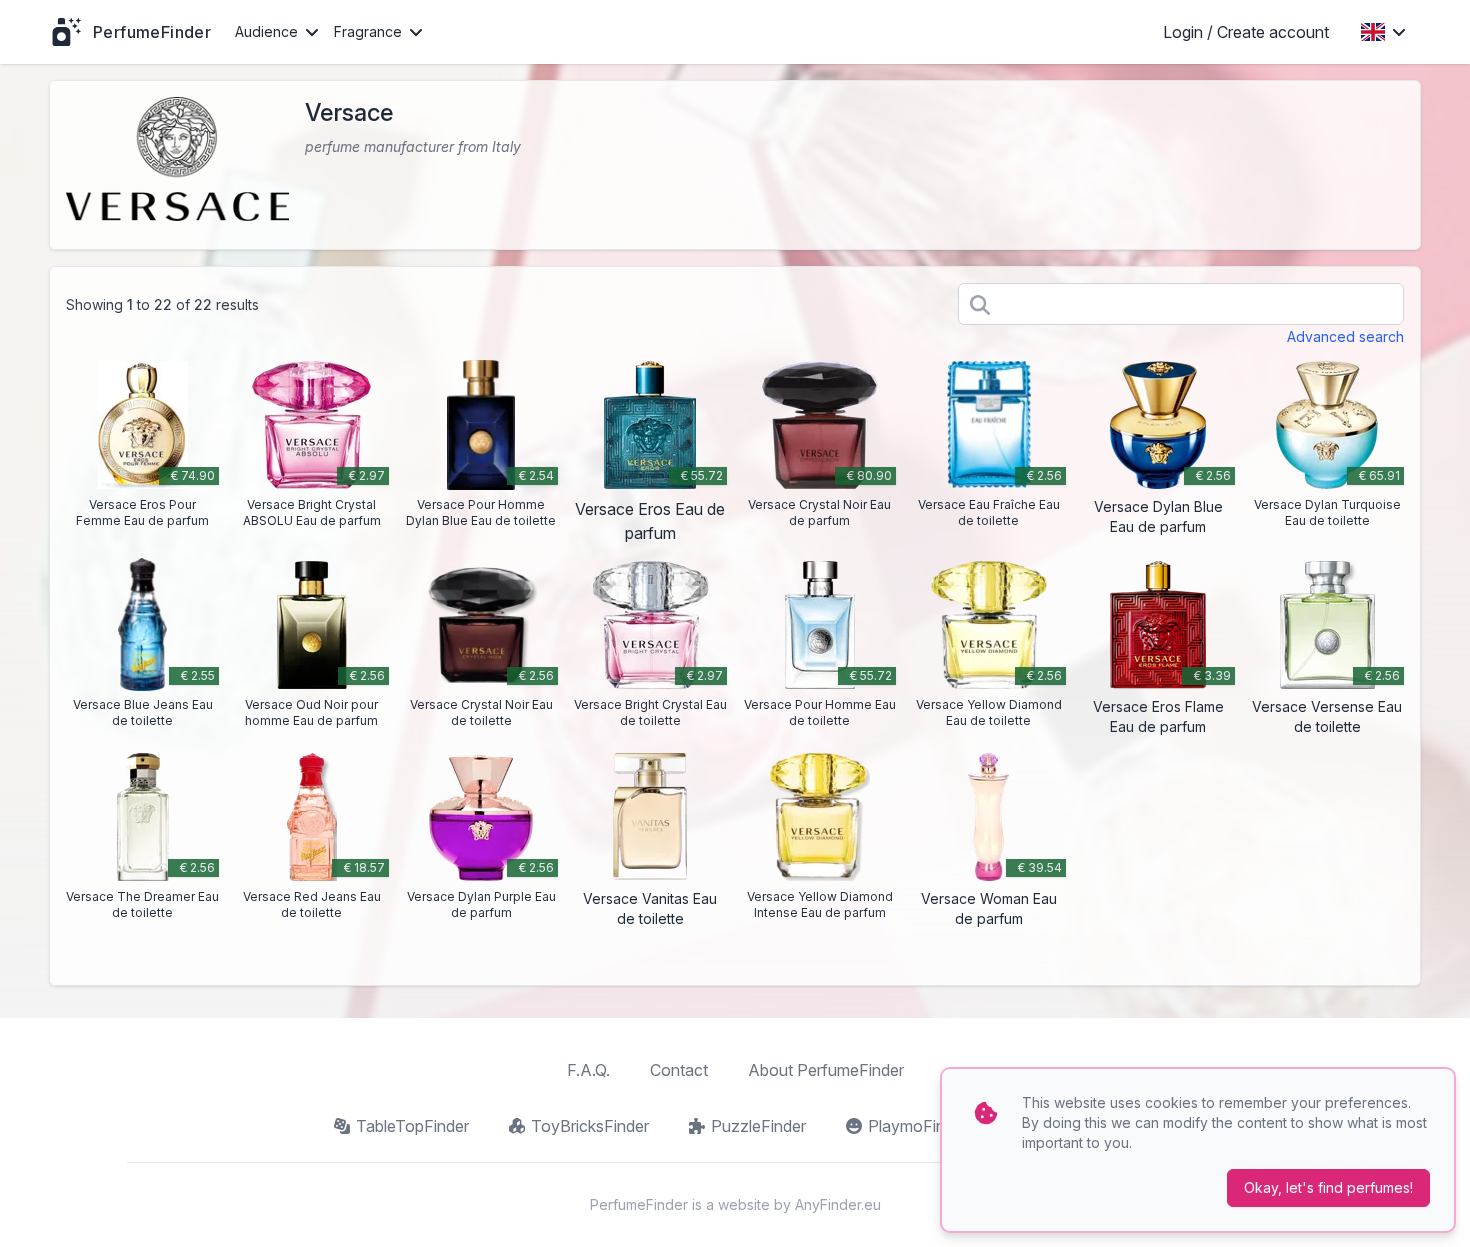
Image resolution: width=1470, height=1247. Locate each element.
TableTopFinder (412, 1126)
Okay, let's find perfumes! (1328, 1187)
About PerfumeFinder (826, 1070)
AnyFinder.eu (838, 1204)
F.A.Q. (588, 1070)
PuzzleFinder (758, 1126)
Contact (679, 1070)
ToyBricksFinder (590, 1126)
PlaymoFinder (918, 1126)
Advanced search (1345, 336)
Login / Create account (1246, 32)
